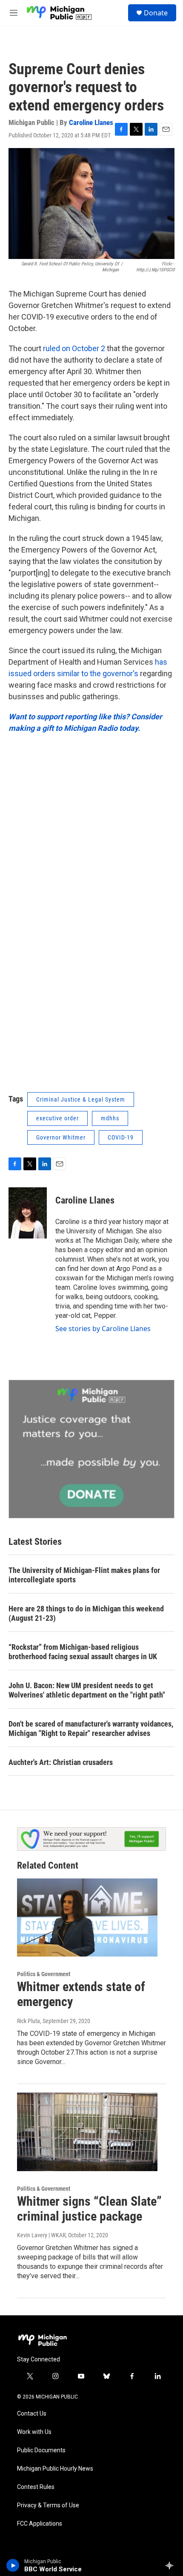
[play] (13, 2565)
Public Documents (41, 2450)
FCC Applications (40, 2524)
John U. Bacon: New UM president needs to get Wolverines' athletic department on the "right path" (87, 1690)
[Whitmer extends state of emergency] (87, 1918)
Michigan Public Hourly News (55, 2469)
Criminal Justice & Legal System (81, 1099)
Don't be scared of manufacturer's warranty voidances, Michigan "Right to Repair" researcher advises (91, 1728)
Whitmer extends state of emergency (81, 1994)
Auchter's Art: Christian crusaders (61, 1762)
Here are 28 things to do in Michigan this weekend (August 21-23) (86, 1613)
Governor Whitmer (61, 1137)
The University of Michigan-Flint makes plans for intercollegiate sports (84, 1575)
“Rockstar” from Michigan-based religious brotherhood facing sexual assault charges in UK (83, 1652)
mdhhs (110, 1118)
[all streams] (172, 2565)
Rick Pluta (29, 2021)
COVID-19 (121, 1137)
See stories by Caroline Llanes (103, 1329)
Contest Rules (36, 2487)
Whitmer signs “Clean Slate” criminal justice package (89, 2209)
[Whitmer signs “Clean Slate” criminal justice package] (87, 2132)
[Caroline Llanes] (28, 1213)
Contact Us (32, 2414)
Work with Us (34, 2432)
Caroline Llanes (91, 122)
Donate (156, 13)
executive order (57, 1118)
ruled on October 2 (74, 348)
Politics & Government (44, 1974)
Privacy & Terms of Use (48, 2505)
